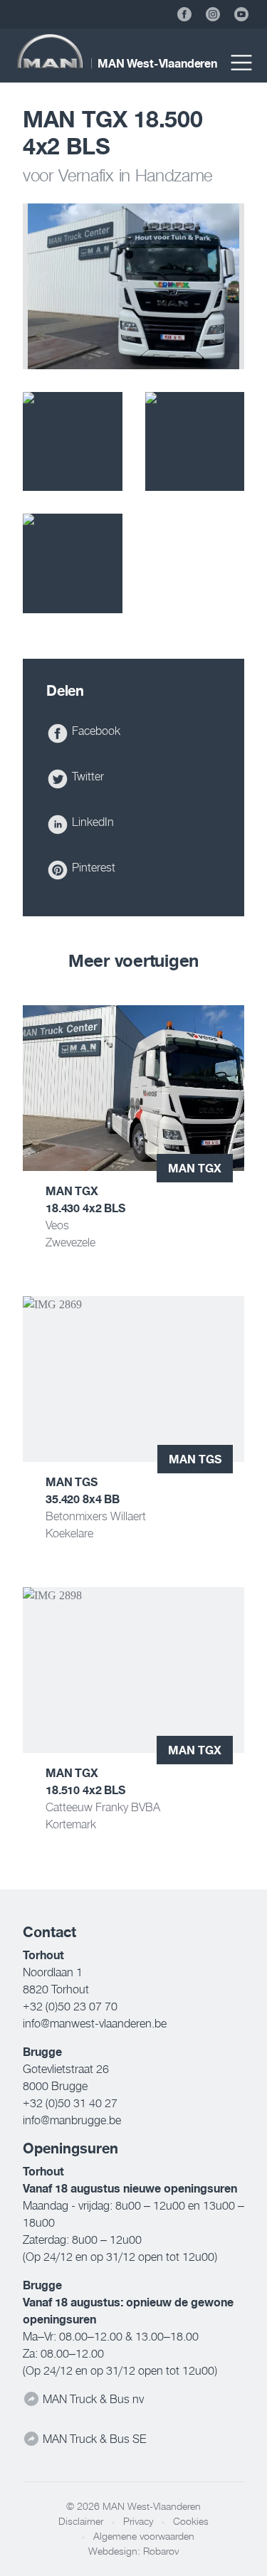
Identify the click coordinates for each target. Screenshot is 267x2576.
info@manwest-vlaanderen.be (95, 2023)
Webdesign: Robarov (133, 2551)
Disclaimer (81, 2521)
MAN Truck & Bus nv (92, 2399)
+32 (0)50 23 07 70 (70, 2006)
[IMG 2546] (73, 563)
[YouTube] (241, 14)
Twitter (87, 776)
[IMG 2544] (195, 442)
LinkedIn (91, 822)
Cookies (191, 2521)
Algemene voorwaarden (144, 2536)
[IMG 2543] (73, 442)
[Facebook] (184, 14)
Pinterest (92, 867)
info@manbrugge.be (72, 2120)
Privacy (138, 2521)
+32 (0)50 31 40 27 (70, 2103)
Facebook (95, 731)
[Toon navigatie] (241, 63)
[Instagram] (213, 14)
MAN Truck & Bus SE (93, 2439)
